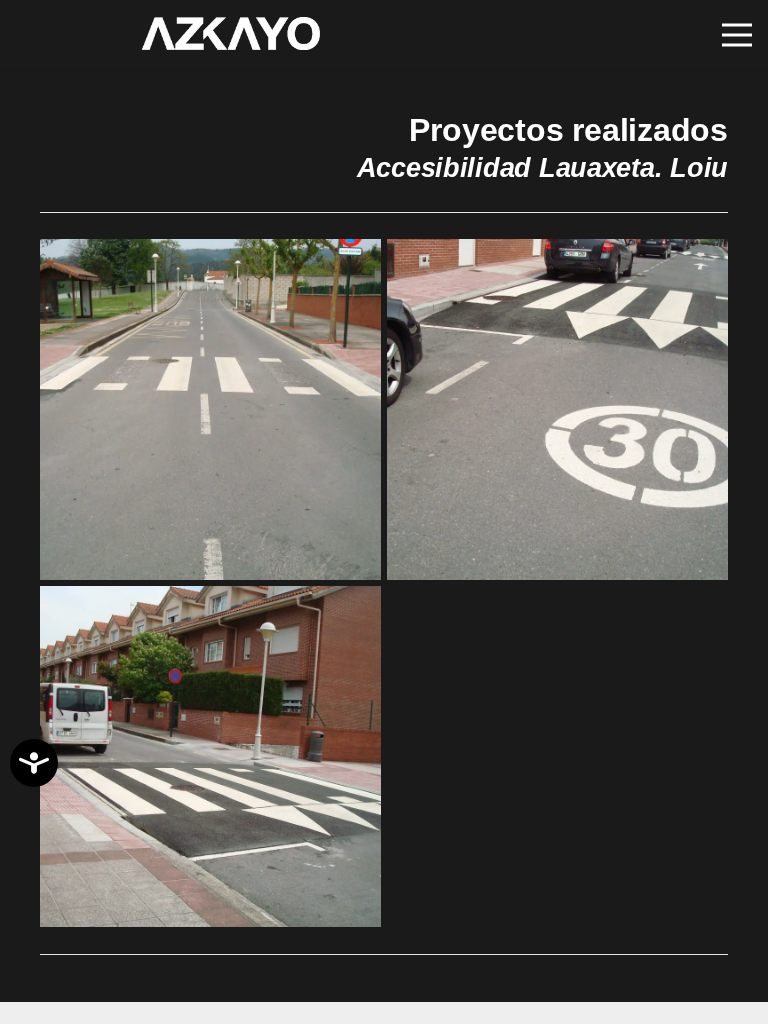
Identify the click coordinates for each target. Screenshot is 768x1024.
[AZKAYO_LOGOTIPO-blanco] (236, 35)
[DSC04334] (557, 409)
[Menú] (737, 35)
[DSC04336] (210, 756)
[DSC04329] (210, 409)
